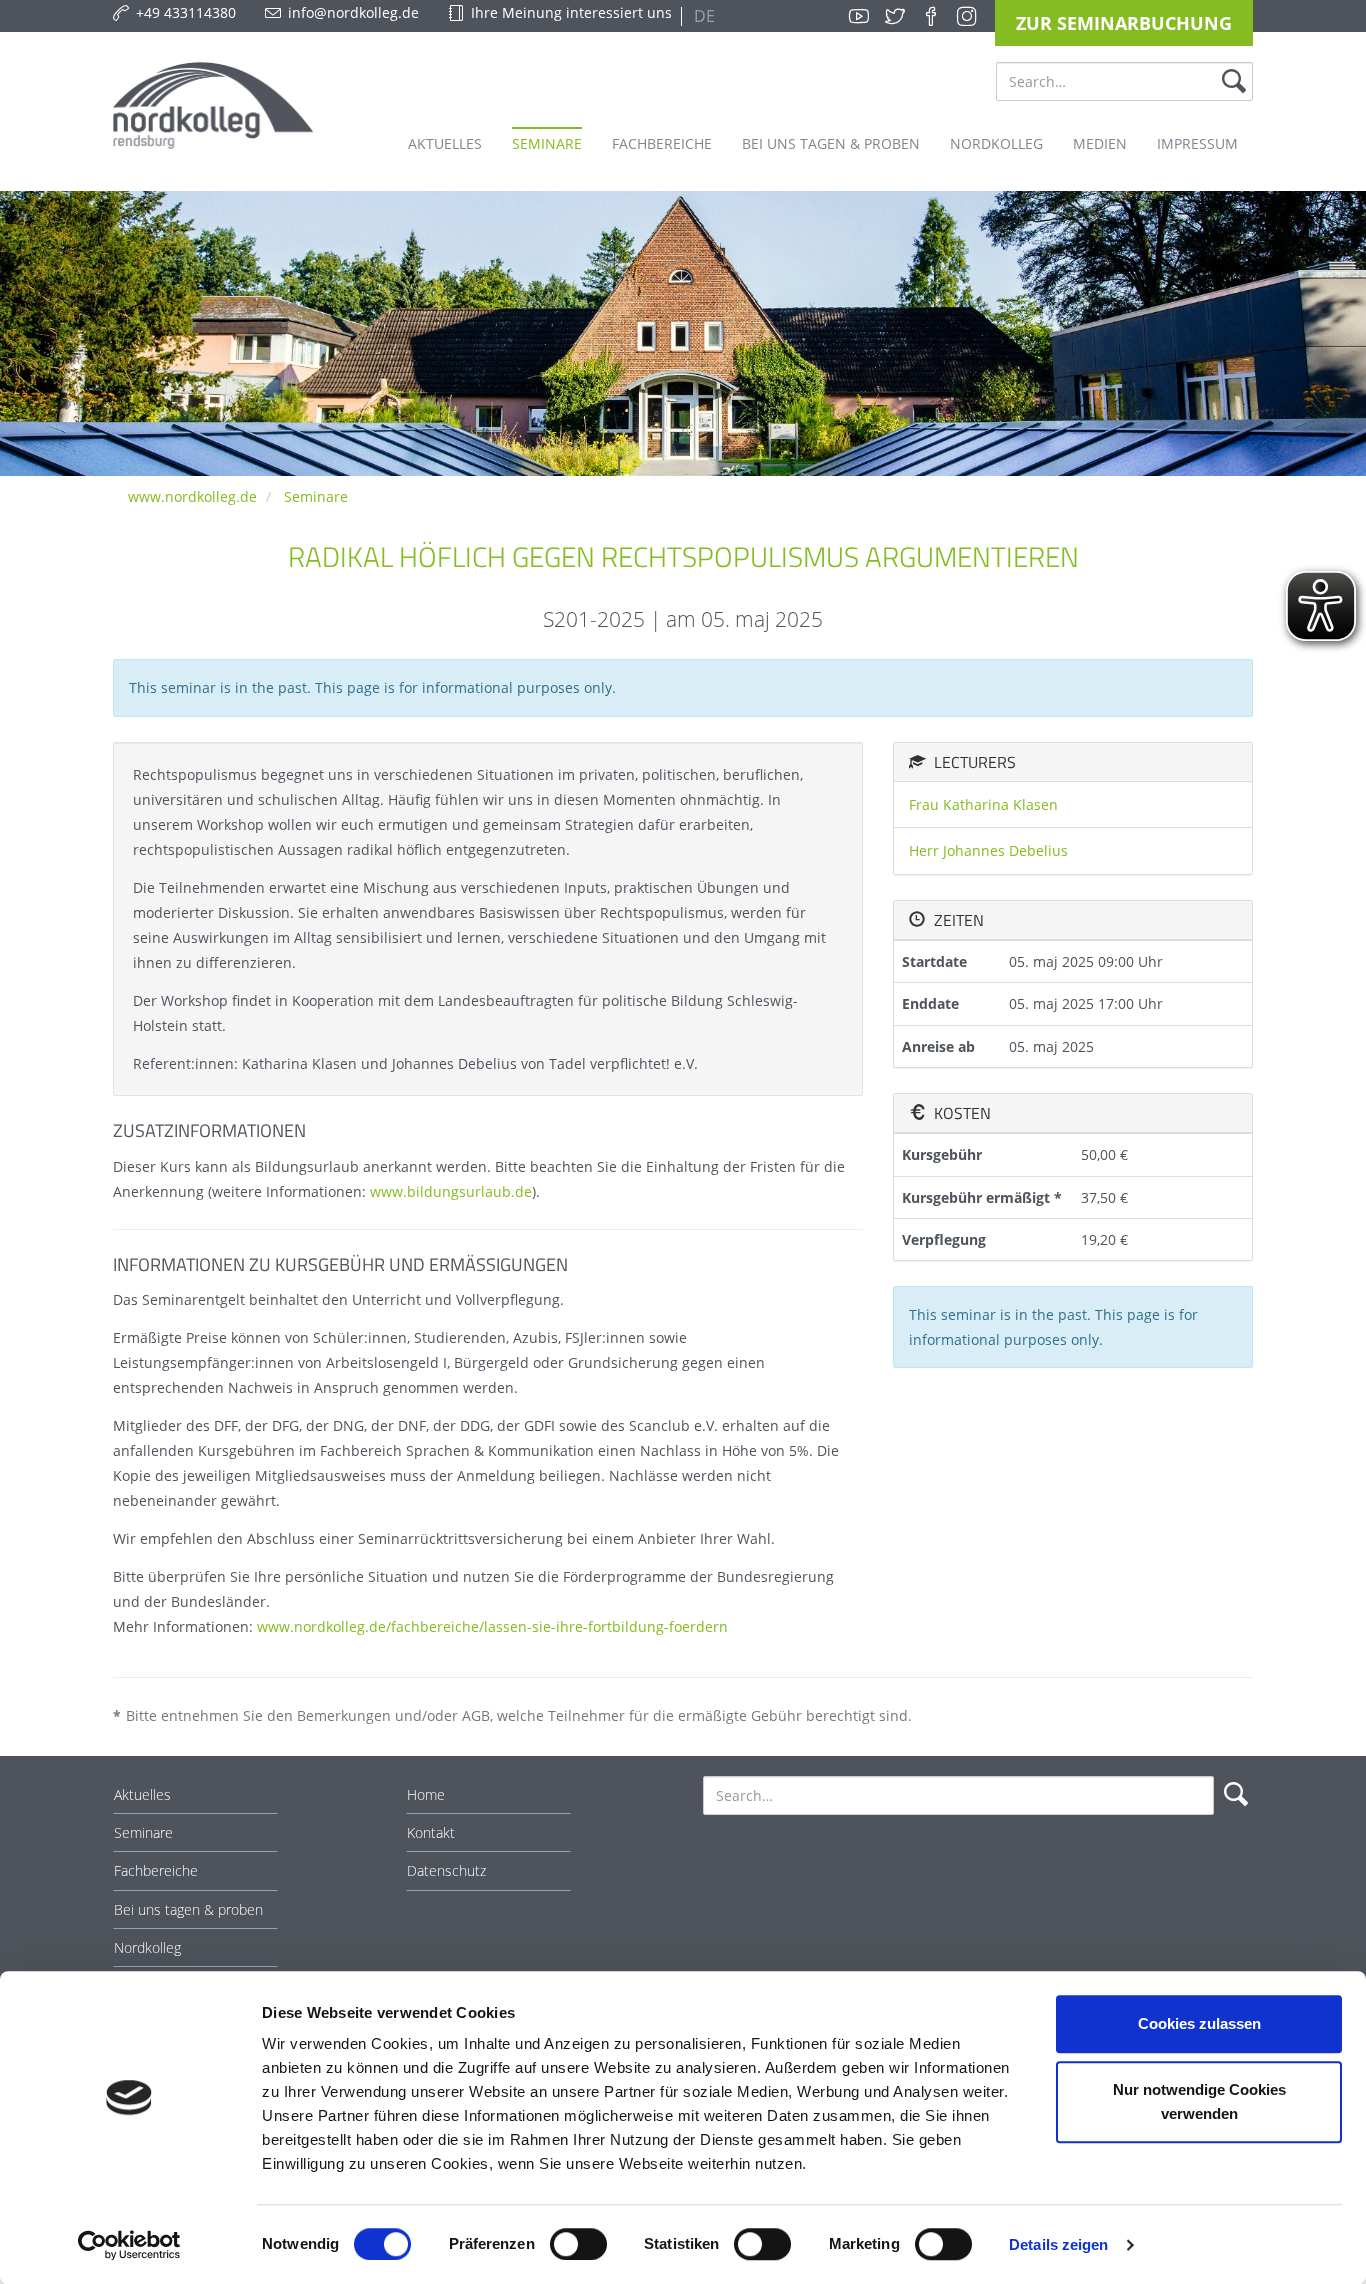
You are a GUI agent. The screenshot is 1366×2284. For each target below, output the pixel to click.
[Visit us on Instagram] (967, 16)
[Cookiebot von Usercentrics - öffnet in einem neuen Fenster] (129, 2245)
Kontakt (431, 1832)
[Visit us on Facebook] (931, 16)
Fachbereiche (156, 1870)
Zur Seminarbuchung (1124, 23)
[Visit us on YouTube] (859, 16)
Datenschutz (446, 1870)
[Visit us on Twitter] (895, 16)
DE (702, 16)
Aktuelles (142, 1794)
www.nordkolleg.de (192, 496)
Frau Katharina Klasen (983, 804)
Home (426, 1794)
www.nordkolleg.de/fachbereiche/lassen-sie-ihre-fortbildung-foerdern (492, 1626)
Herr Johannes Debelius (988, 850)
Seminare (316, 496)
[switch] (578, 2244)
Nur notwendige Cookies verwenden (1199, 2101)
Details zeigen (1058, 2244)
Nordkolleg (147, 1947)
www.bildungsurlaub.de (451, 1191)
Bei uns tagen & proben (188, 1909)
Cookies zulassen (1199, 2023)
